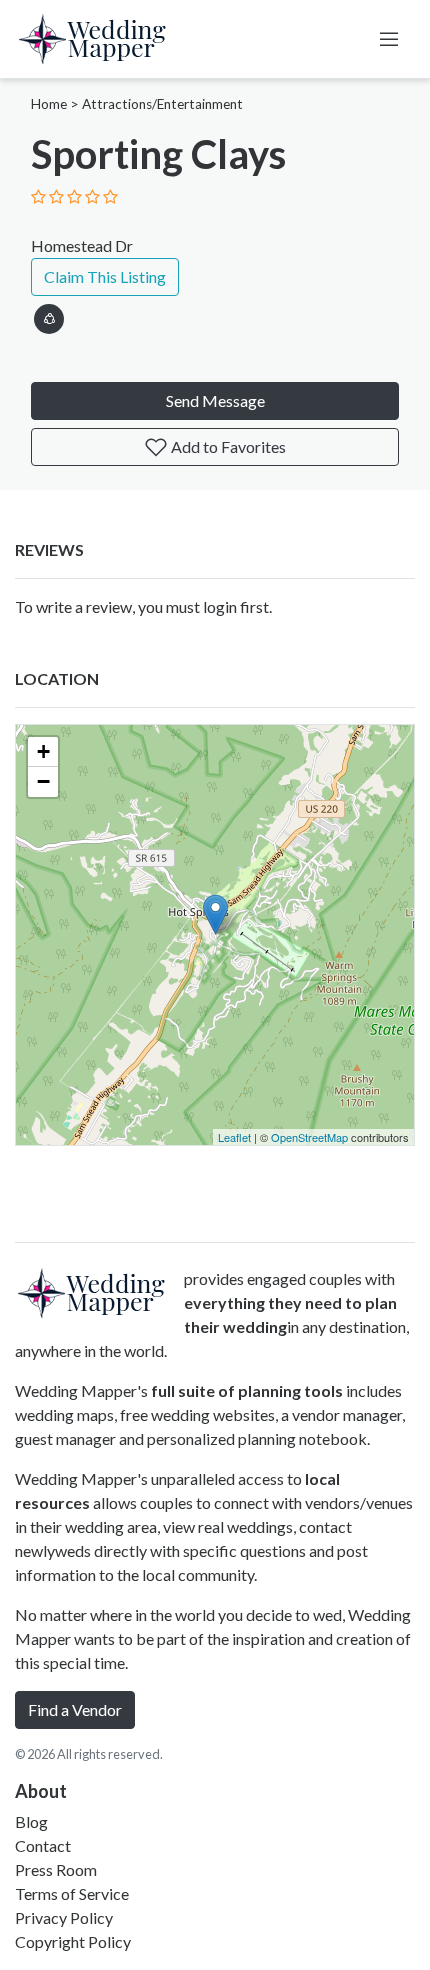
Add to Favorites (227, 446)
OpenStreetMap (309, 1137)
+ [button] (43, 751)
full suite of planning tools (247, 1390)
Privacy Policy (64, 1917)
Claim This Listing (105, 276)
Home (49, 104)
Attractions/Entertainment (162, 104)
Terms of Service (72, 1893)
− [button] (43, 781)
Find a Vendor (75, 1709)
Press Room (56, 1869)
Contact (43, 1845)
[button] (49, 315)
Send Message (215, 400)
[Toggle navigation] (389, 39)
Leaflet (234, 1137)
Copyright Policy (73, 1941)
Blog (31, 1821)
